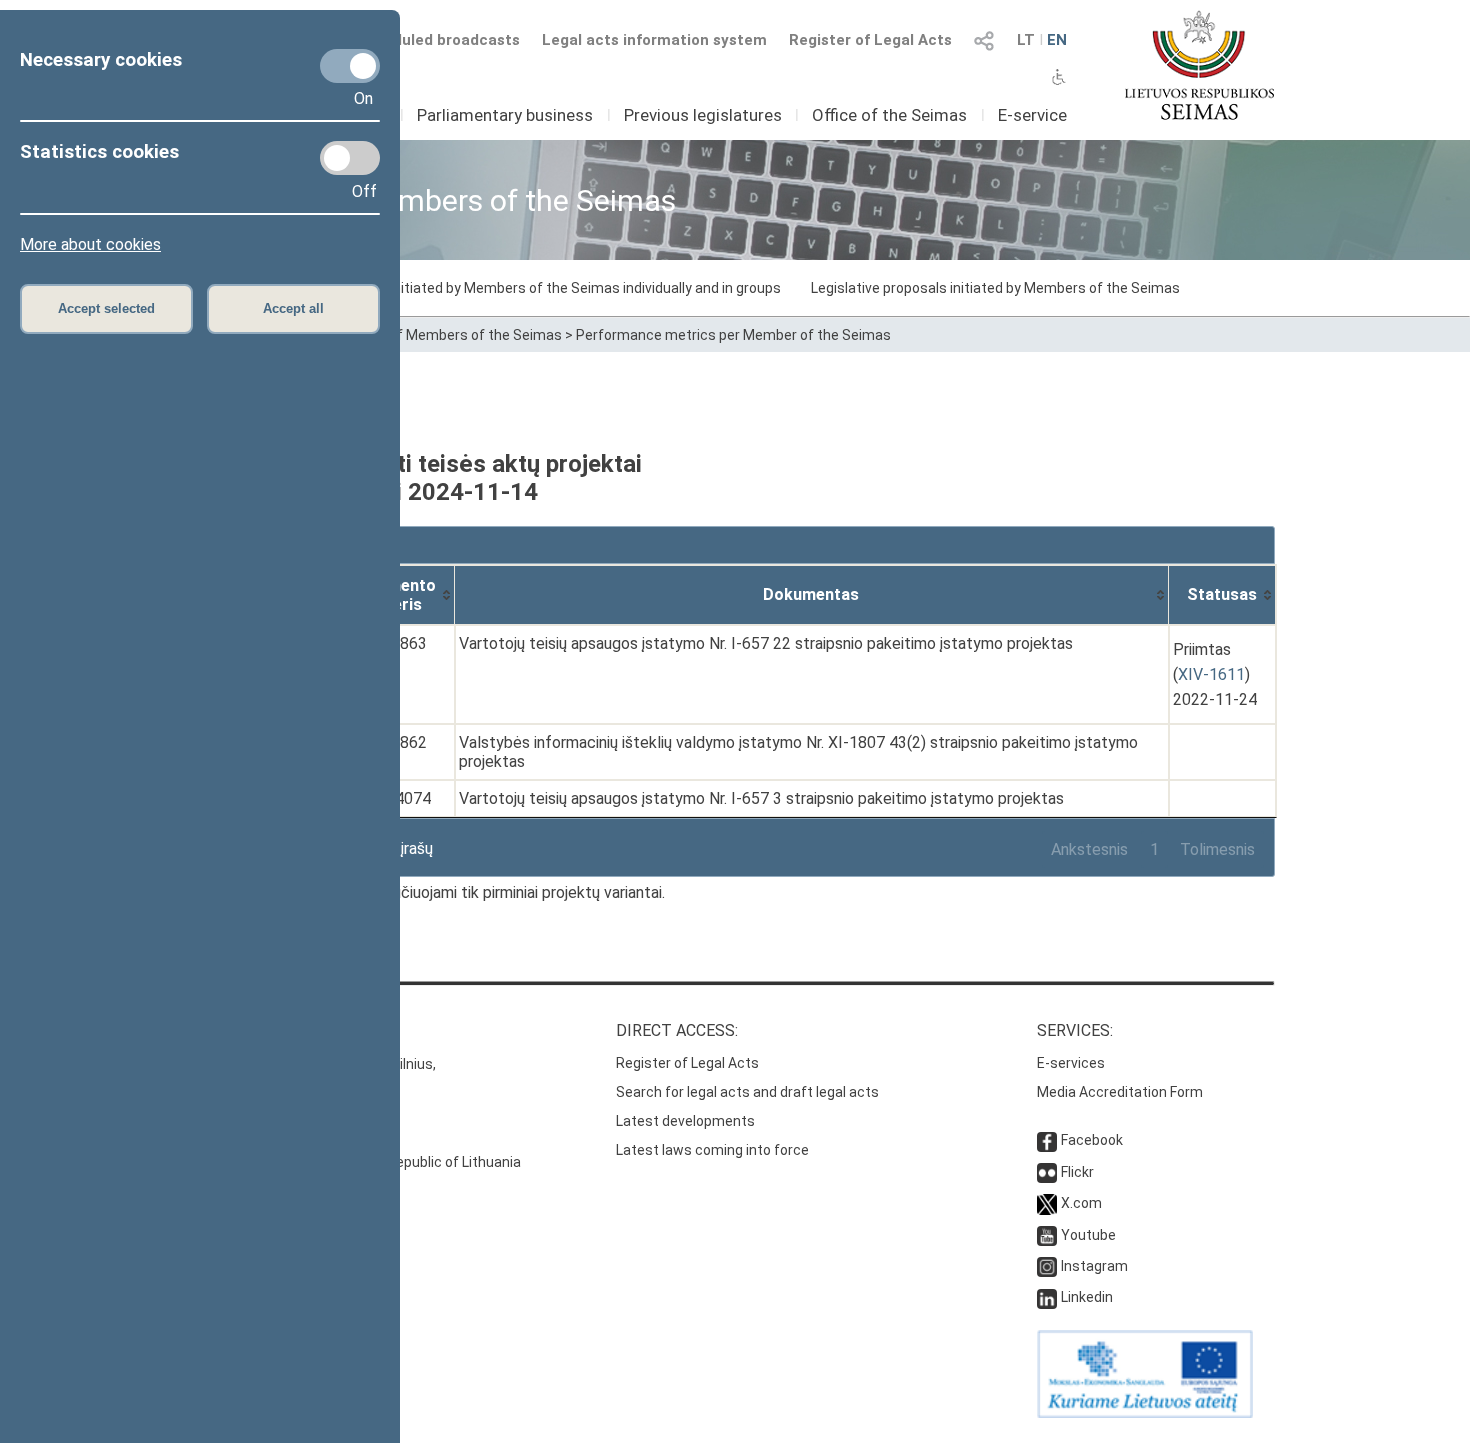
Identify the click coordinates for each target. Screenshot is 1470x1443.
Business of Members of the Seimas (444, 335)
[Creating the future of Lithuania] (1145, 1413)
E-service (1032, 115)
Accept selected (106, 308)
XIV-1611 (1211, 674)
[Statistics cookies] (350, 158)
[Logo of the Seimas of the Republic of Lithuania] (1199, 65)
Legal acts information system (654, 40)
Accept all (293, 308)
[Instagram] (1047, 1266)
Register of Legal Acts (870, 40)
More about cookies (90, 244)
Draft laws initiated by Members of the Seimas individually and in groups (550, 288)
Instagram (1094, 1266)
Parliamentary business (505, 115)
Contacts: (238, 1030)
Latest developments (685, 1121)
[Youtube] (1047, 1235)
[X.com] (1047, 1203)
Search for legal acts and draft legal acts (747, 1092)
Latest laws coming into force (712, 1150)
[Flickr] (1047, 1172)
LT (1026, 40)
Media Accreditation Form (1120, 1092)
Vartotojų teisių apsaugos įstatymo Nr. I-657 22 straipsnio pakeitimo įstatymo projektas (766, 643)
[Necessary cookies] (350, 66)
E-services (1071, 1063)
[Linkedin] (1047, 1297)
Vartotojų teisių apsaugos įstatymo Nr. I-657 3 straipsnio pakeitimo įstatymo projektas (761, 798)
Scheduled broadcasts (438, 40)
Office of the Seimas (889, 115)
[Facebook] (1047, 1140)
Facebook (1092, 1140)
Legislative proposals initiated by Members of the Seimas (995, 288)
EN (1057, 40)
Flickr (1077, 1172)
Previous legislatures (703, 115)
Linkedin (1087, 1297)
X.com (1081, 1203)
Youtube (1088, 1235)
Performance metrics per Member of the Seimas (733, 335)
